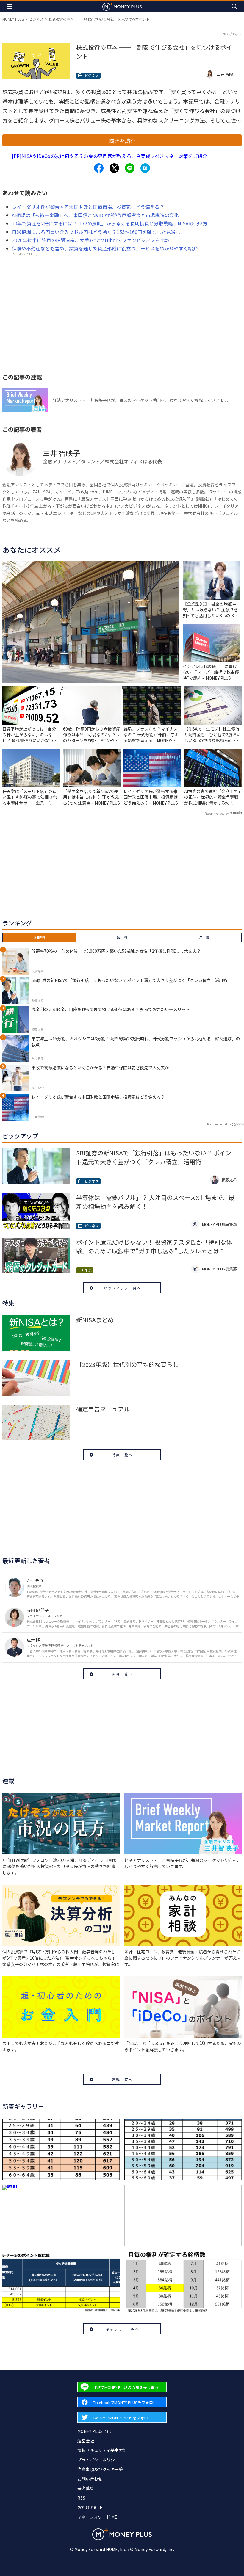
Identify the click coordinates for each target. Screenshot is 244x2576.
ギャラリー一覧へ (122, 2329)
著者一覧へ (122, 1674)
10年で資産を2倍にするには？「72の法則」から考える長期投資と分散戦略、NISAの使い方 (110, 223)
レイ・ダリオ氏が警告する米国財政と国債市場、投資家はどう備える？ (88, 207)
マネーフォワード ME (97, 2517)
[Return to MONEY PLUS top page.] (122, 6)
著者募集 (86, 2488)
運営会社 (86, 2441)
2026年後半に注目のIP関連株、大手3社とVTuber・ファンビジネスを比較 (91, 240)
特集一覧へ (122, 1455)
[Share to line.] (130, 168)
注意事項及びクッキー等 (100, 2469)
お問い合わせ (90, 2479)
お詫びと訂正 (90, 2507)
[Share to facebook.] (99, 168)
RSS (81, 2498)
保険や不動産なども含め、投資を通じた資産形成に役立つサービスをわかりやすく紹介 (105, 248)
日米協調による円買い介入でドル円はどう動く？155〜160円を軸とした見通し (96, 232)
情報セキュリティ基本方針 (102, 2450)
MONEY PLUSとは (94, 2431)
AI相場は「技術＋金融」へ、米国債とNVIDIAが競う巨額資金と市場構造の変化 (95, 215)
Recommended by (217, 813)
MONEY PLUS (13, 19)
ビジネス (36, 19)
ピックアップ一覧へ (122, 1288)
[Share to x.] (114, 168)
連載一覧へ (122, 2079)
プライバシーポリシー (98, 2460)
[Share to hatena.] (145, 168)
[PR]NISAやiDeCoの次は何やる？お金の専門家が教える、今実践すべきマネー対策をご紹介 (110, 156)
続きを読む (122, 141)
